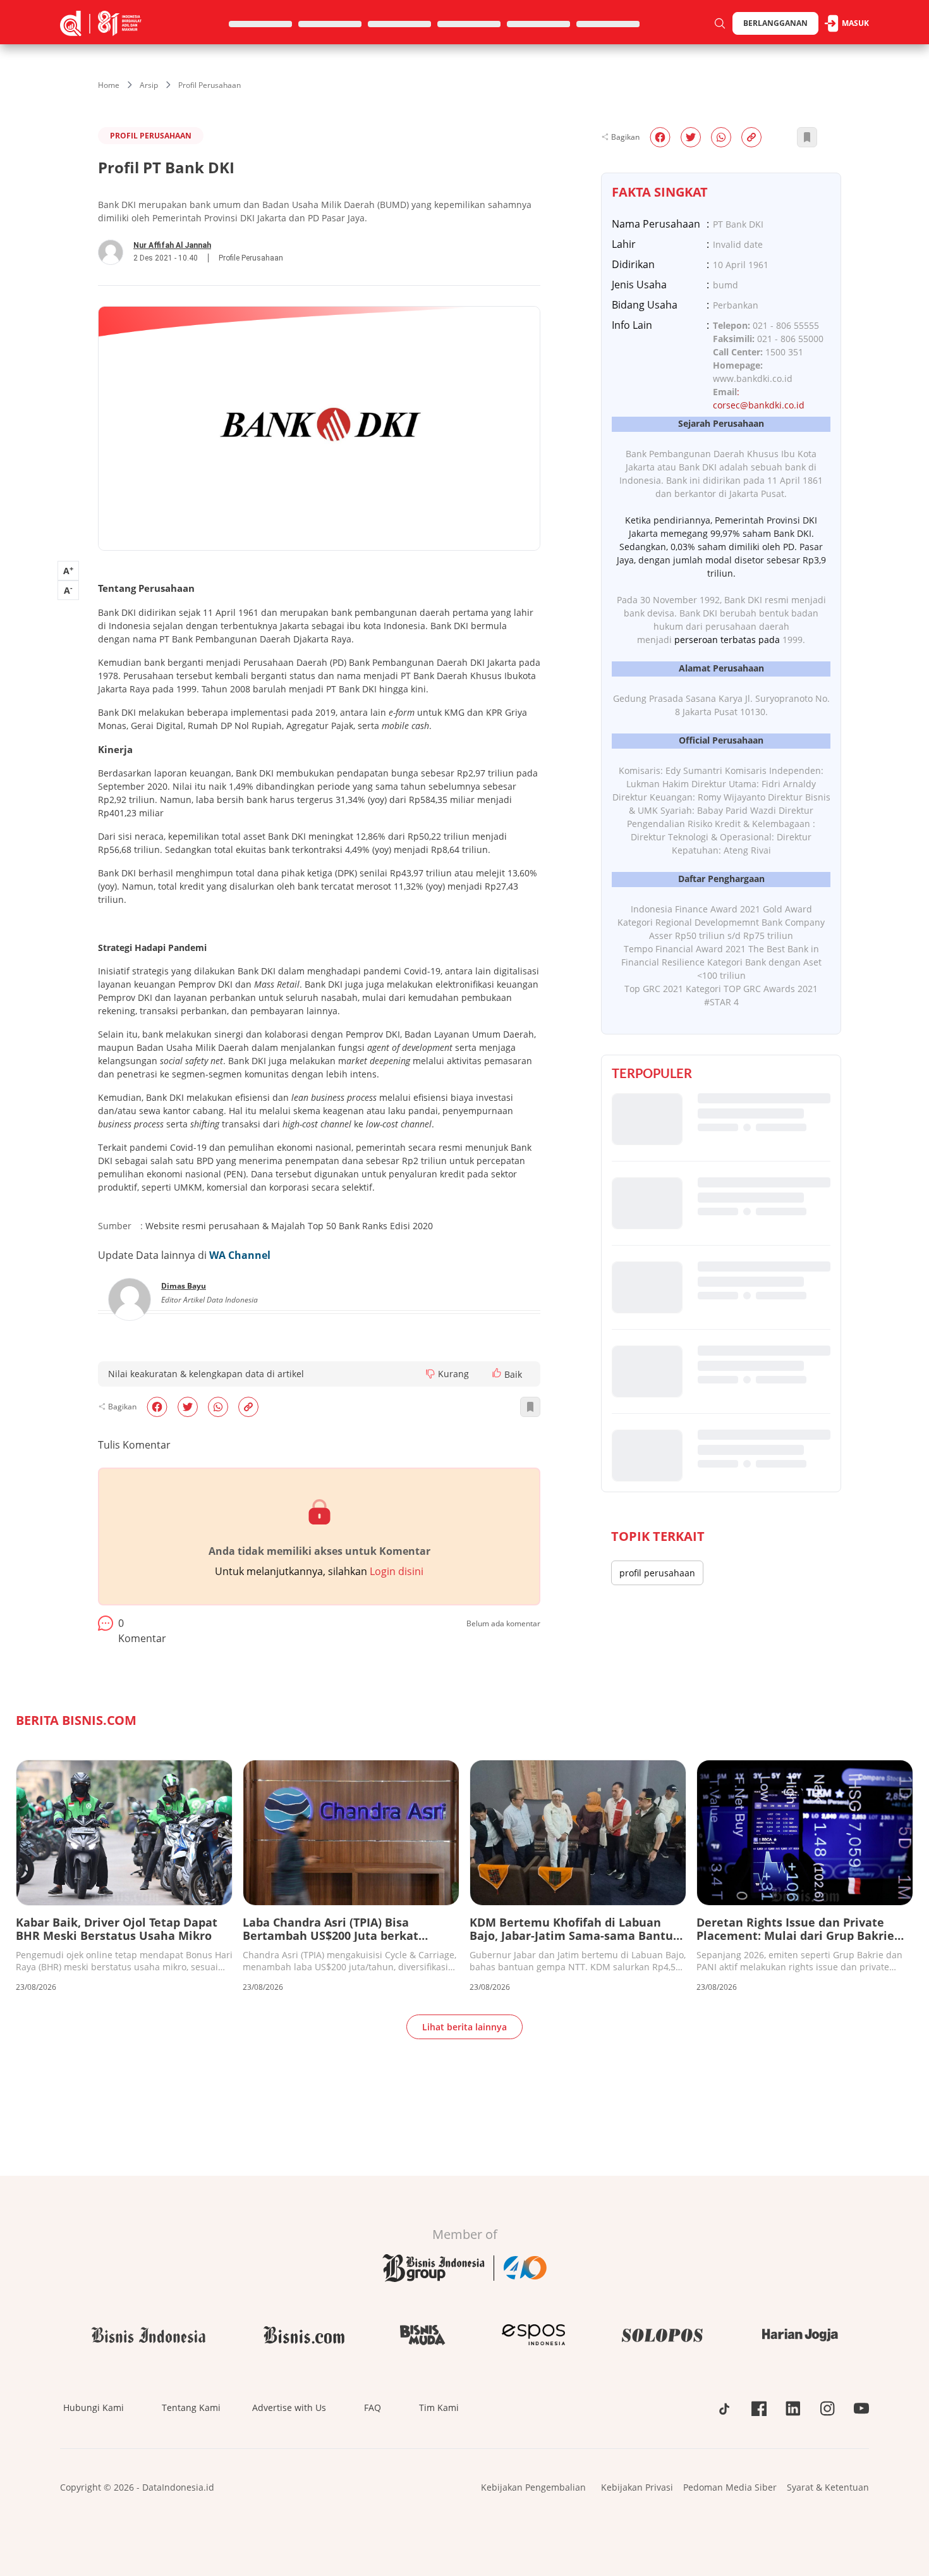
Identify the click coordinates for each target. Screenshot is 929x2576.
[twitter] (188, 1407)
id (800, 405)
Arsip (149, 85)
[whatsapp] (218, 1407)
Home (109, 85)
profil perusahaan (657, 1573)
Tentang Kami (191, 2407)
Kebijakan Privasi (637, 2487)
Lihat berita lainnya (464, 2027)
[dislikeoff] (430, 1374)
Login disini (397, 1571)
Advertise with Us (289, 2407)
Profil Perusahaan (209, 85)
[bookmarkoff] (530, 1407)
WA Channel (240, 1255)
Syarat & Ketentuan (828, 2487)
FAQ (373, 2407)
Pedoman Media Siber (730, 2487)
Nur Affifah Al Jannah (172, 245)
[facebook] (157, 1407)
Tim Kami (439, 2407)
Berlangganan (775, 23)
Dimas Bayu (184, 1286)
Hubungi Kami (94, 2407)
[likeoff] (497, 1373)
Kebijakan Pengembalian (533, 2487)
